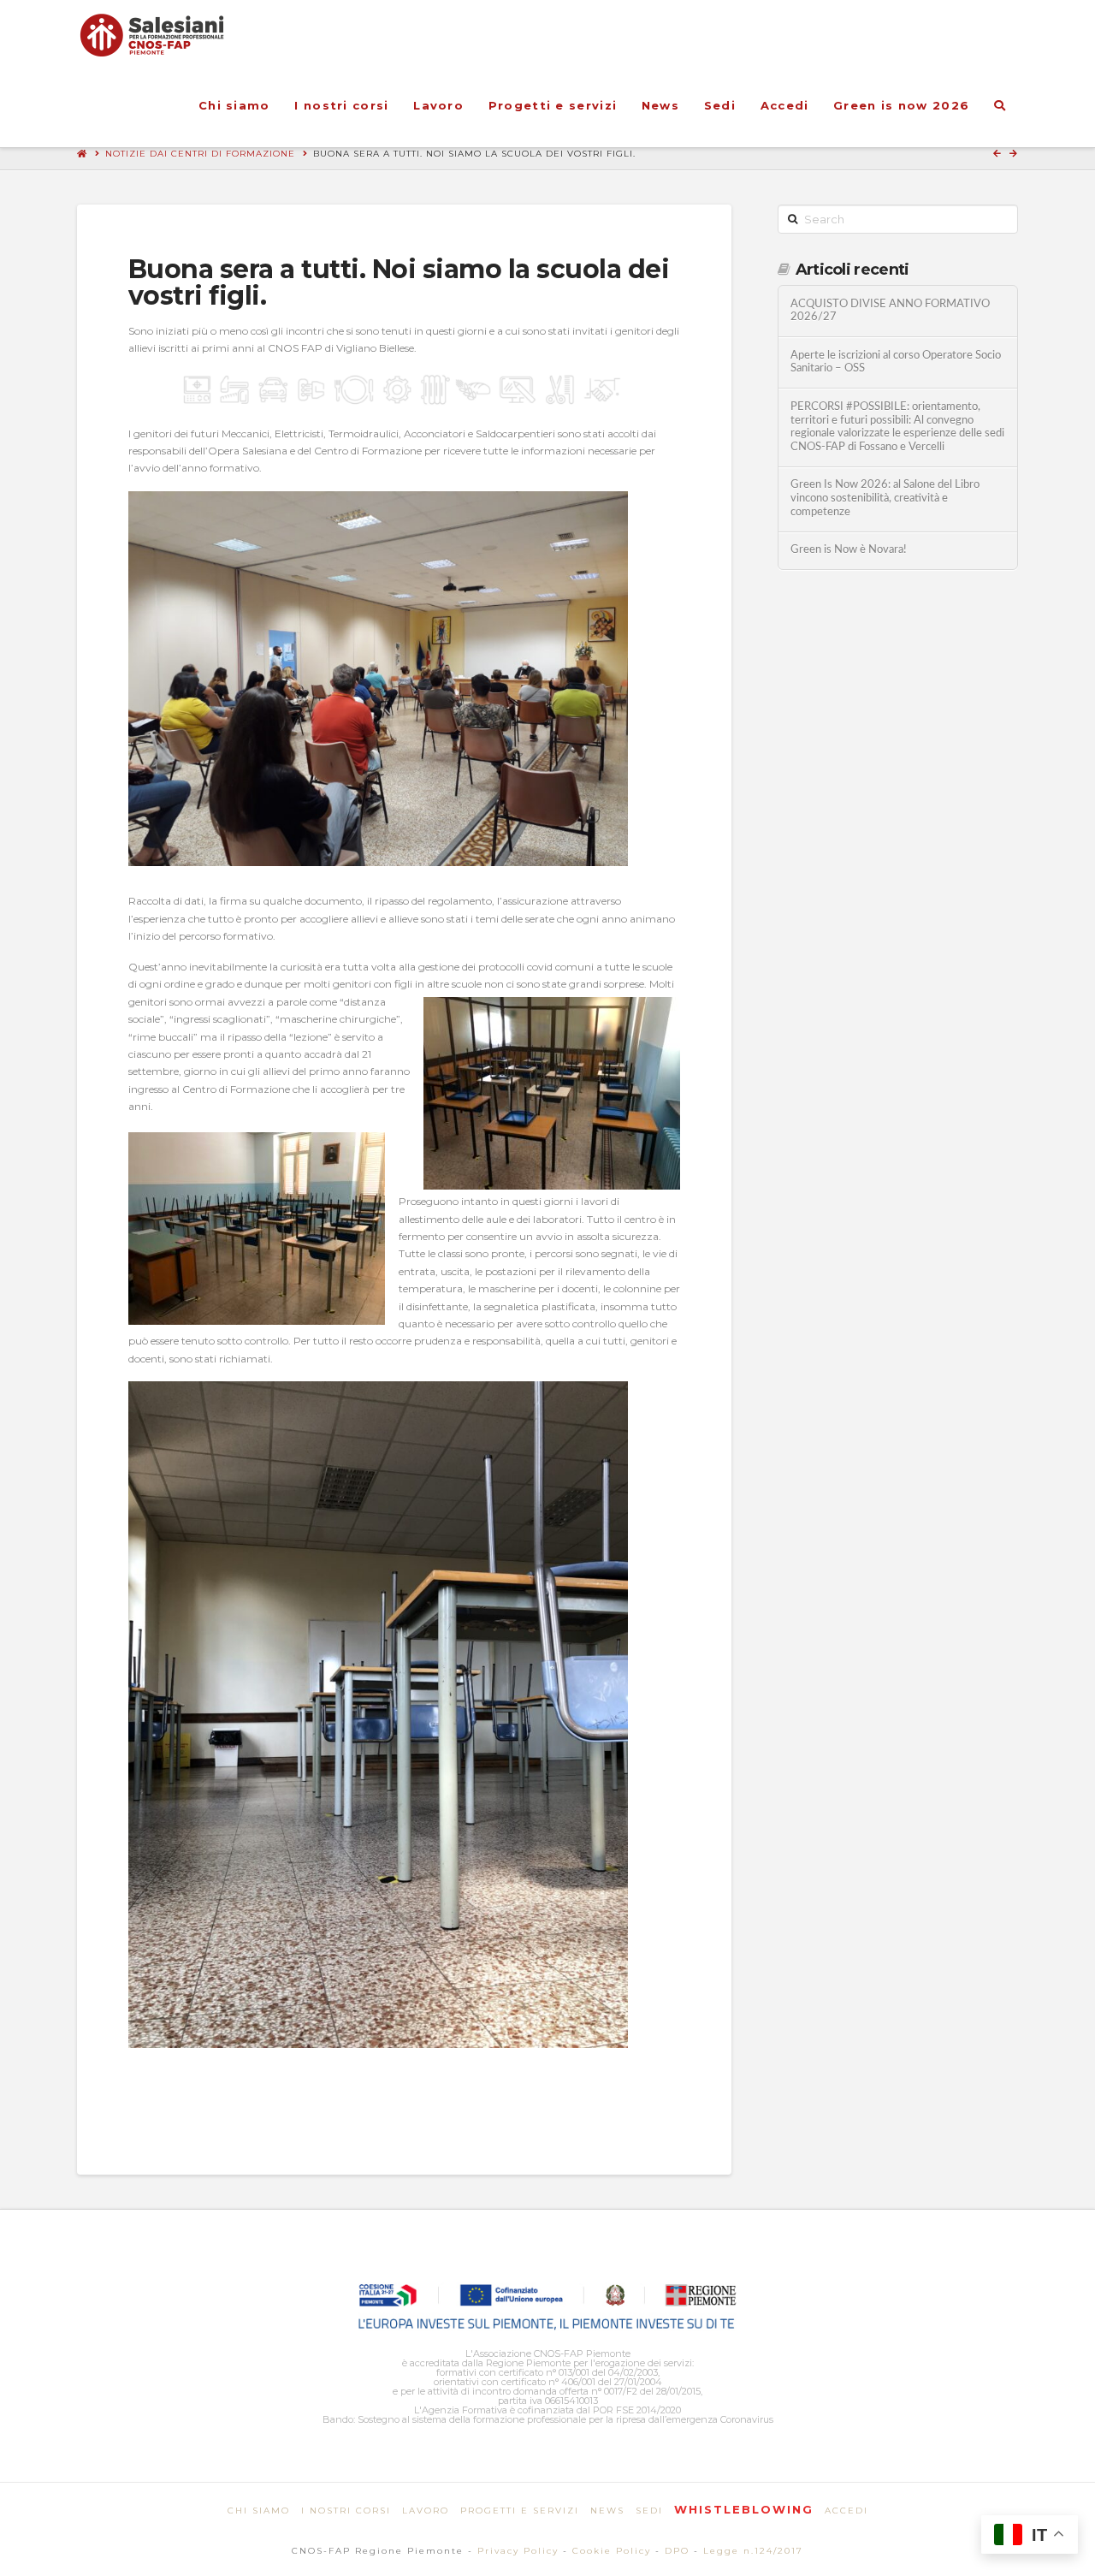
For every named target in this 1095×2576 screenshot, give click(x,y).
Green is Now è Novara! (849, 549)
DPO (677, 2551)
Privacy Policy (518, 2551)
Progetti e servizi (520, 2511)
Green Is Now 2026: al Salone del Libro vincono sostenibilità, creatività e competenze (885, 498)
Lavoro (426, 2511)
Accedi (846, 2511)
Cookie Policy (612, 2551)
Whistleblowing (744, 2509)
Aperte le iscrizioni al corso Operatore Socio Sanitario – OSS (896, 362)
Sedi (649, 2511)
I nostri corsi (346, 2511)
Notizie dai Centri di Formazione (200, 154)
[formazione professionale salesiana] (152, 35)
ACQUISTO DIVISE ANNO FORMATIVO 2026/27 (890, 311)
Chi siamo (259, 2511)
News (607, 2511)
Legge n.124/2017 (753, 2551)
